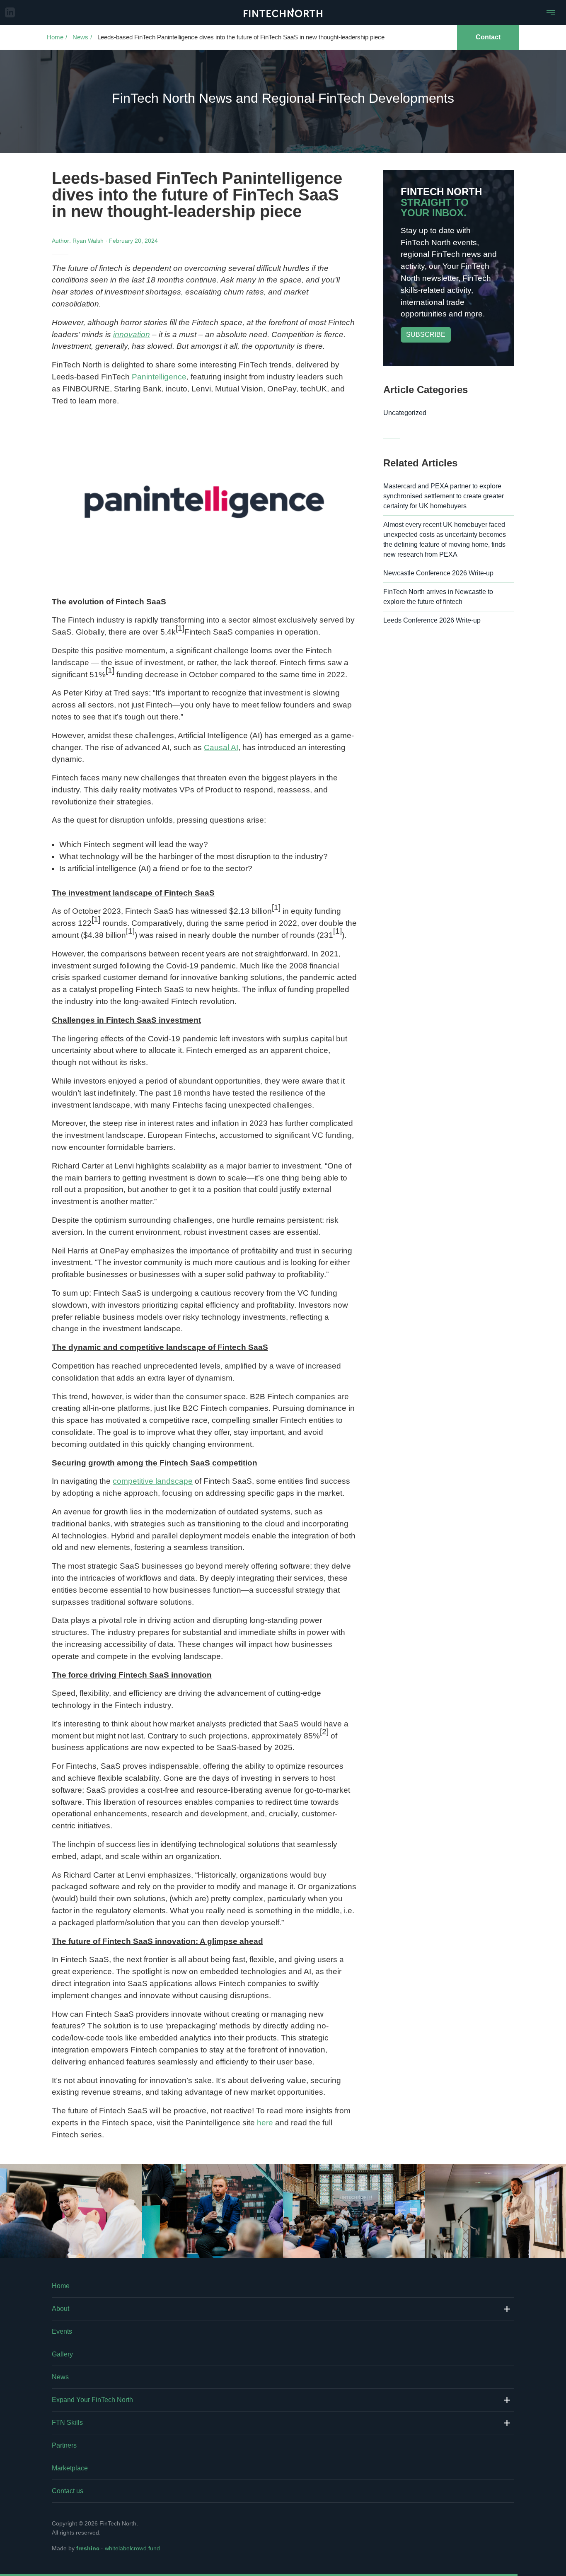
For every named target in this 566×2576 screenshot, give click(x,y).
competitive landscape (153, 1481)
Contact (488, 37)
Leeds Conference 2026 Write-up (432, 620)
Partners (64, 2445)
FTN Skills (67, 2423)
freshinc (88, 2548)
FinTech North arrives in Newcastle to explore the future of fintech (438, 597)
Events (62, 2331)
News (80, 37)
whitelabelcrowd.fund (132, 2548)
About (60, 2309)
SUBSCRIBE (426, 334)
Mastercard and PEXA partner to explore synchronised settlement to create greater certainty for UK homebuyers (444, 496)
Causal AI (221, 747)
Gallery (62, 2354)
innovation (132, 334)
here (265, 2123)
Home (55, 37)
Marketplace (70, 2468)
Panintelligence (159, 377)
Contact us (68, 2491)
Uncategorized (405, 413)
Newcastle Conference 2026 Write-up (438, 573)
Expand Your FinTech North (92, 2400)
